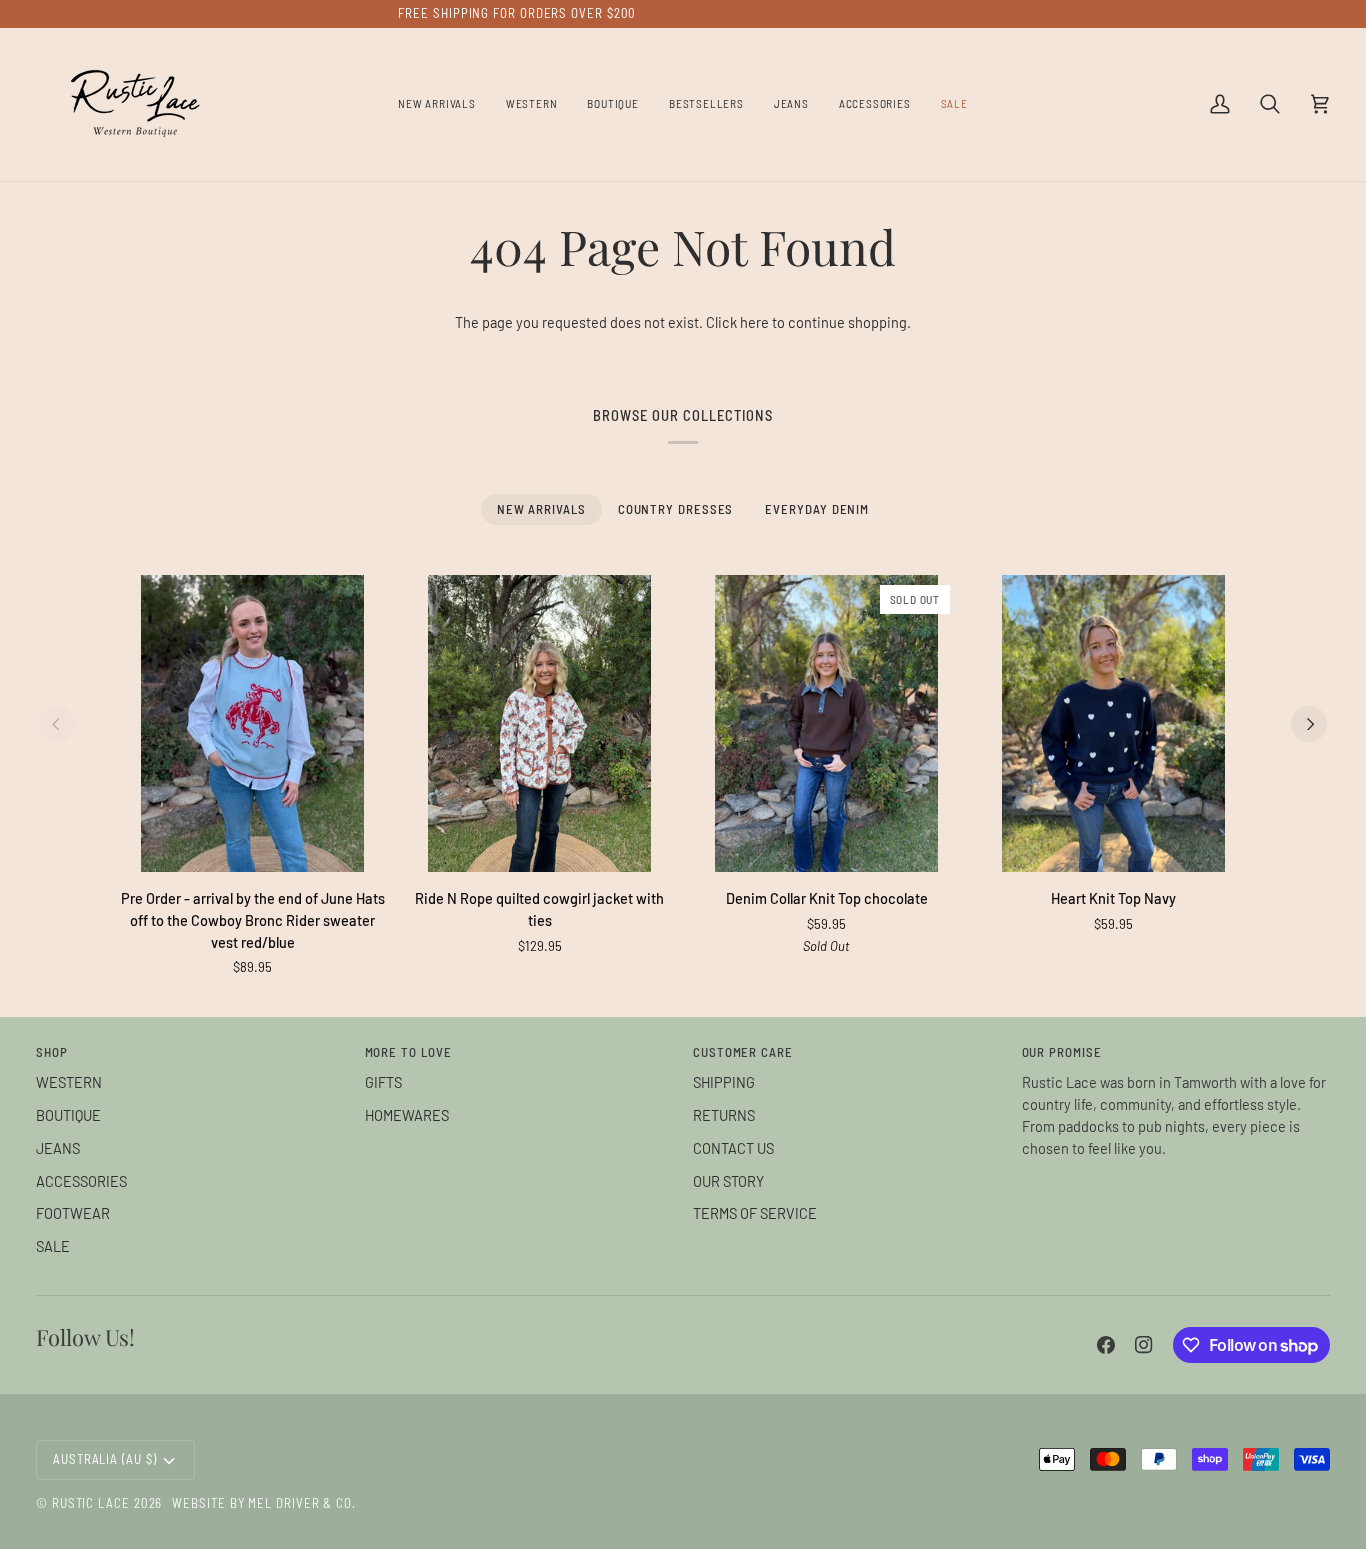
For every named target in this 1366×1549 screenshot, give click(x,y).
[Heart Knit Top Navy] (1113, 723)
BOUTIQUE (68, 1115)
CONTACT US (733, 1148)
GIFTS (383, 1082)
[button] (532, 104)
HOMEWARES (407, 1115)
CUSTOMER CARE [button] (743, 1052)
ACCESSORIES (81, 1181)
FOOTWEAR (73, 1213)
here (754, 322)
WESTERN (69, 1082)
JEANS (58, 1148)
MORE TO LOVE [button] (408, 1052)
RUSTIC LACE (91, 1503)
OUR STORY (728, 1181)
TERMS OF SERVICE (755, 1213)
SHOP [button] (52, 1052)
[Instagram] (1144, 1345)
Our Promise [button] (1062, 1052)
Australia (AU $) (105, 1459)
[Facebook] (1106, 1345)
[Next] (1309, 724)
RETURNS (724, 1115)
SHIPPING (724, 1082)
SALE (53, 1246)
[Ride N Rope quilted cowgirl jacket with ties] (539, 723)
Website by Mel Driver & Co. (264, 1503)
